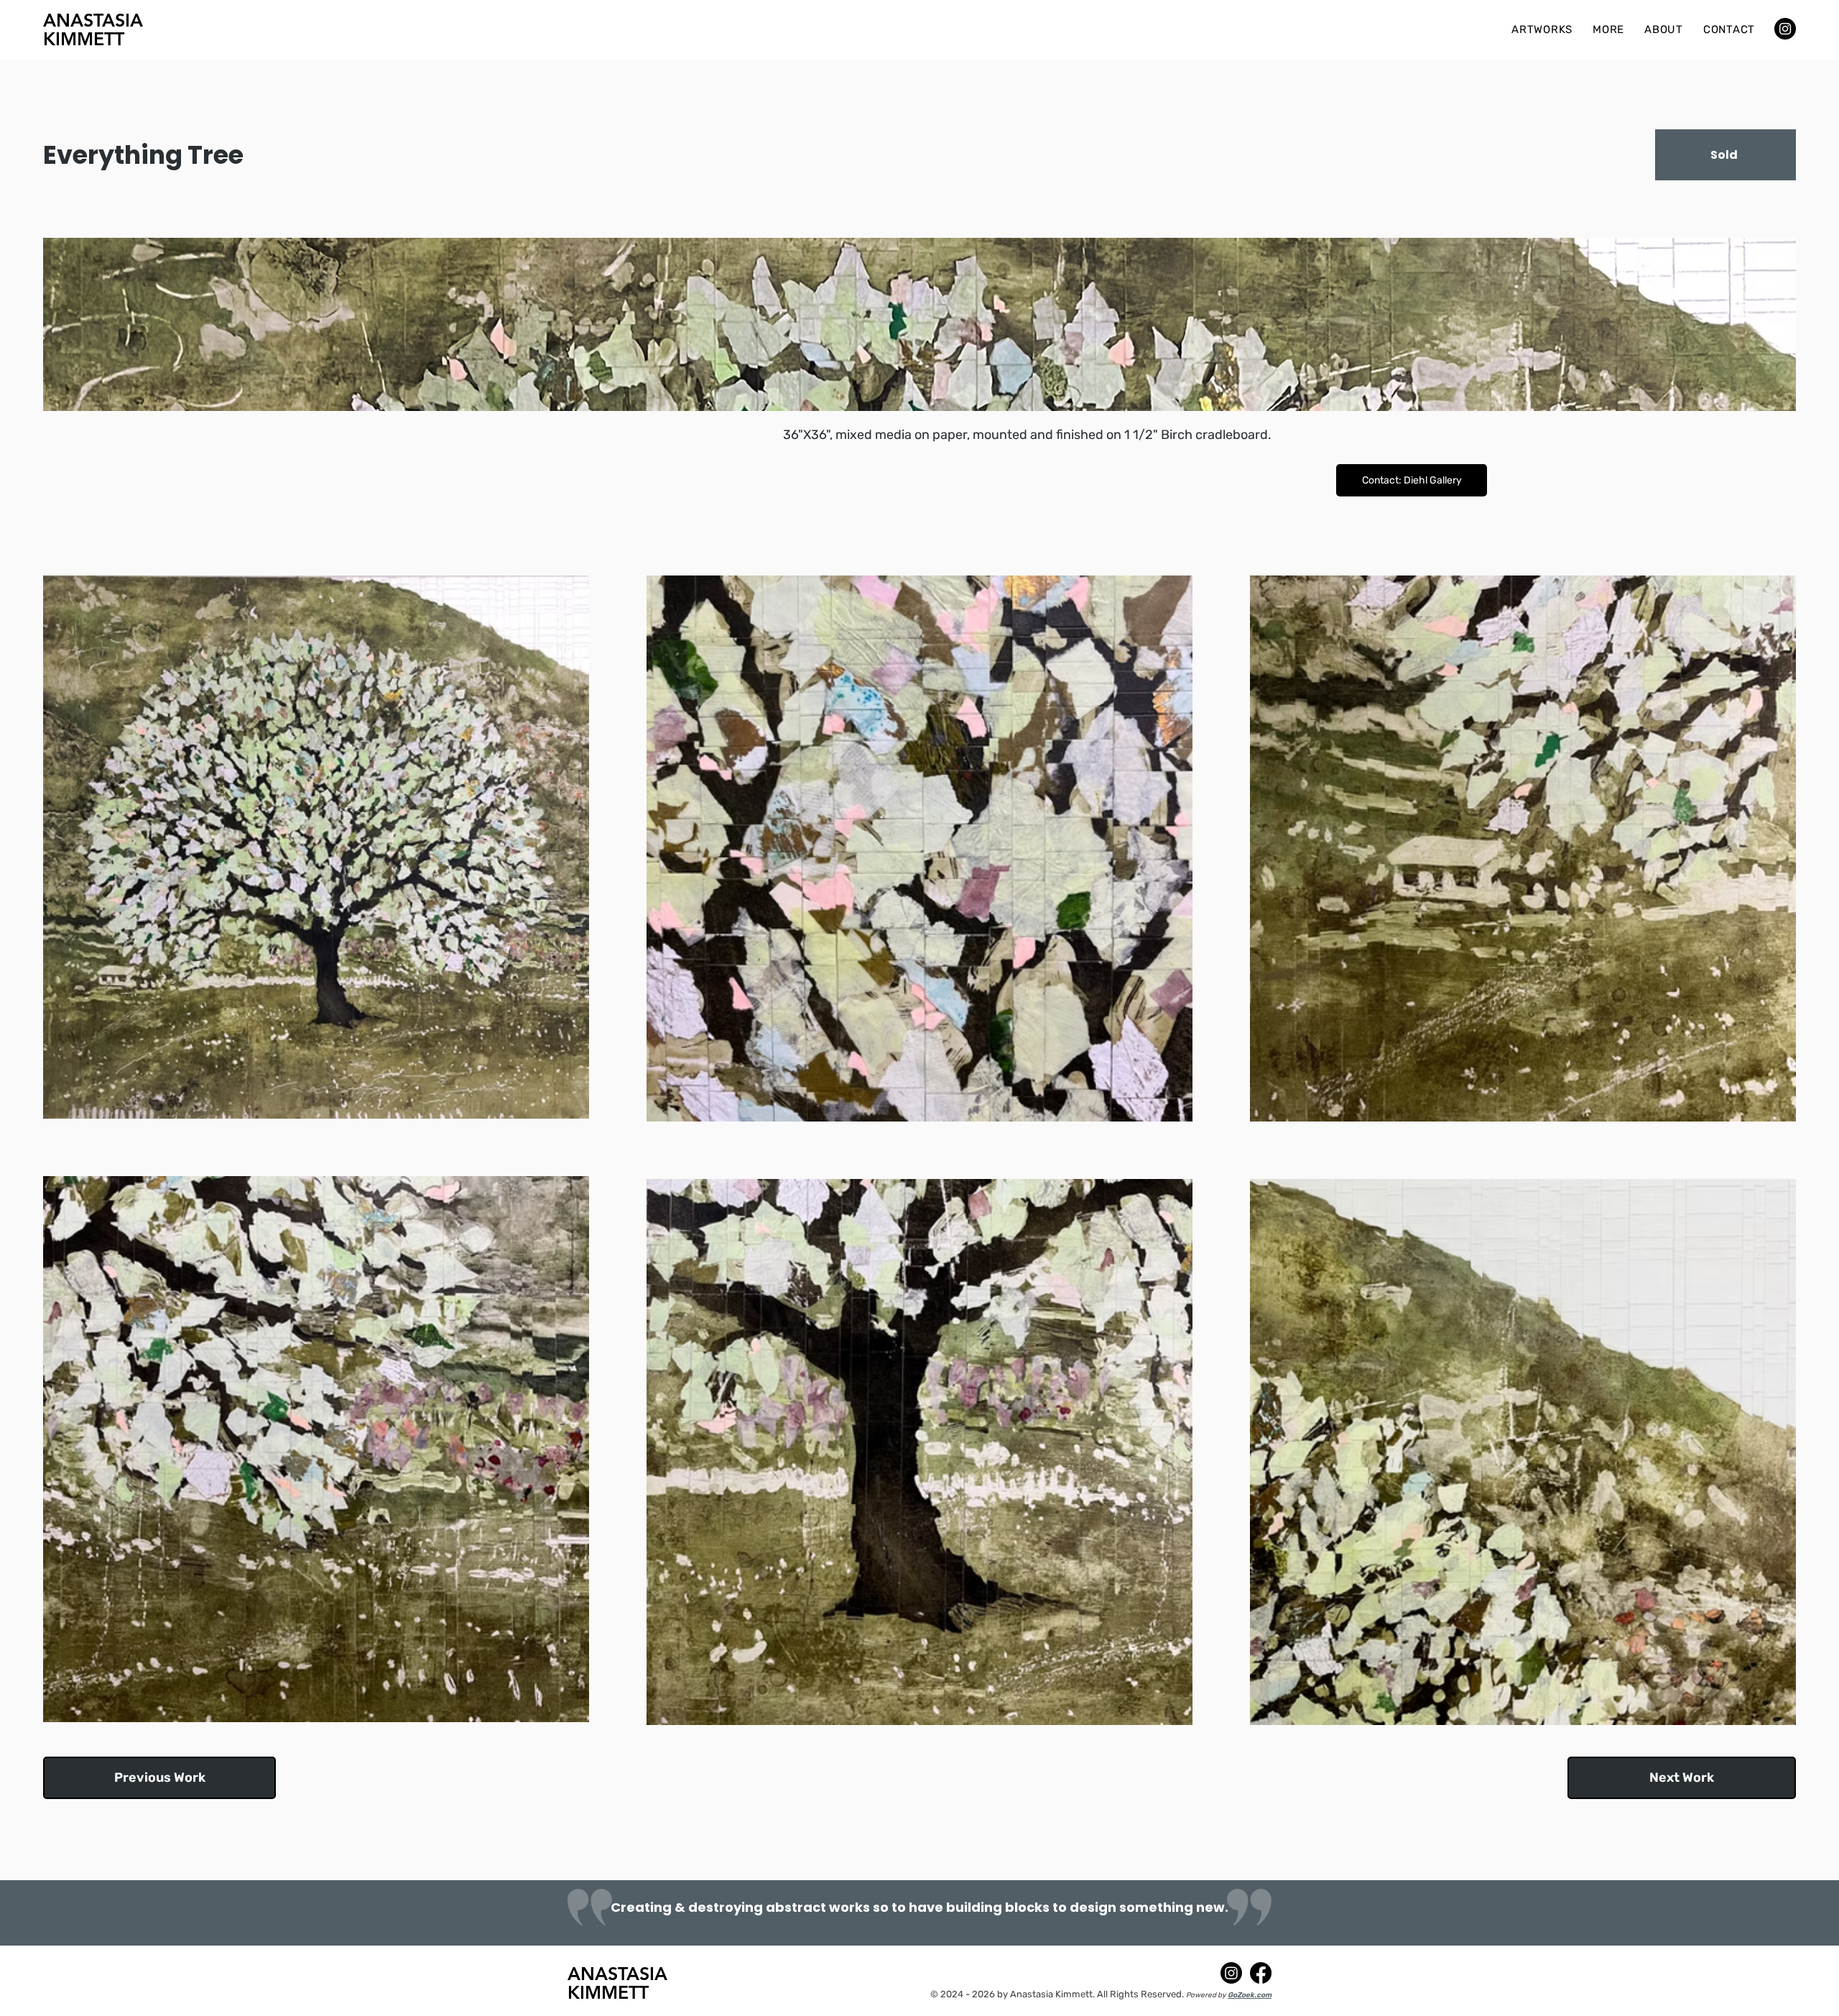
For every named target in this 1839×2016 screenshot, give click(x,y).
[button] (1542, 29)
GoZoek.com (1250, 1995)
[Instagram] (1785, 29)
